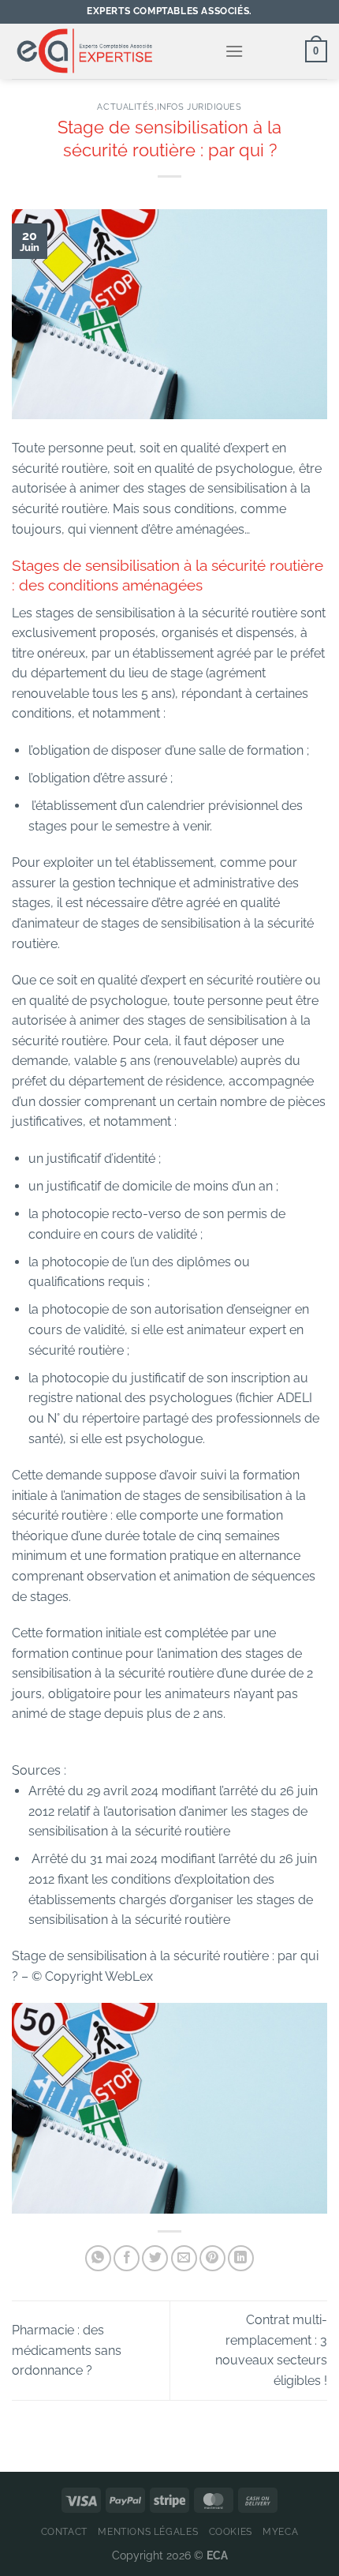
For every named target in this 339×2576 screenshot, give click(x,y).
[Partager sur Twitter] (155, 2258)
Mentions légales (148, 2531)
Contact (64, 2531)
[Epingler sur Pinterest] (212, 2258)
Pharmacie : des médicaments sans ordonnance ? (67, 2350)
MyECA (280, 2531)
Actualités (126, 107)
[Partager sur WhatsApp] (98, 2258)
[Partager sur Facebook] (127, 2258)
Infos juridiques (199, 107)
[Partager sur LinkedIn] (241, 2258)
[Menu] (234, 51)
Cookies (231, 2531)
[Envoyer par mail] (184, 2258)
